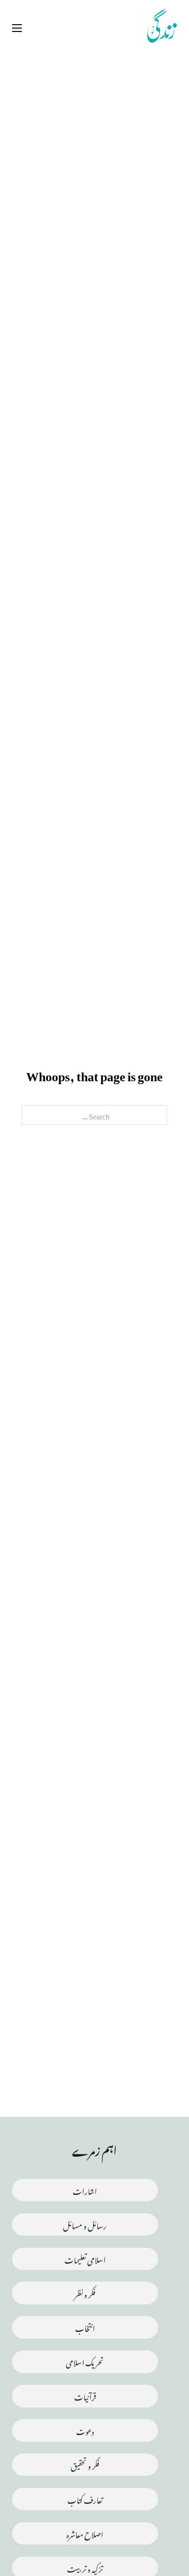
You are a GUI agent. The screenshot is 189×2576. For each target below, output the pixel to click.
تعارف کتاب (85, 2499)
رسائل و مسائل (85, 2224)
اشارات (85, 2190)
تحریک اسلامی (85, 2361)
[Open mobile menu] (17, 28)
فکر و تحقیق (85, 2464)
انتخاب (85, 2327)
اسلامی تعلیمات (85, 2259)
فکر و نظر (85, 2293)
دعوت (85, 2430)
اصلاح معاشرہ (85, 2533)
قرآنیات (85, 2396)
